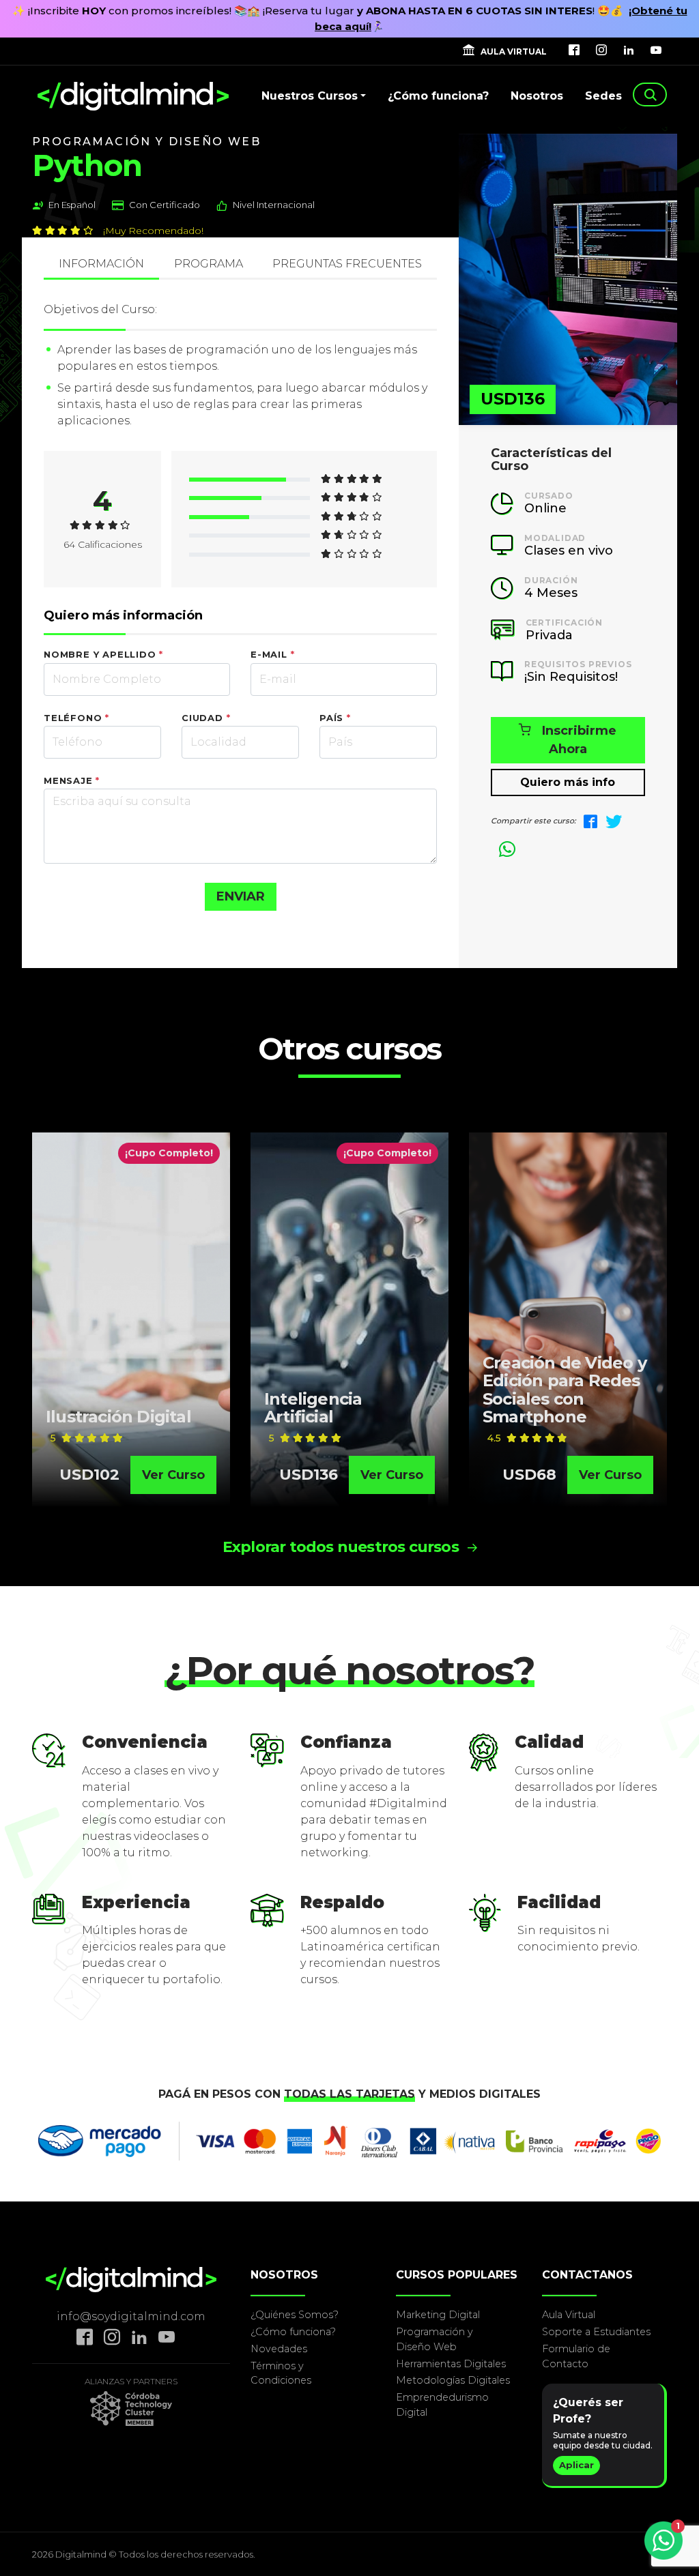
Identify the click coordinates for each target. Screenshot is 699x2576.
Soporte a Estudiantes (596, 2332)
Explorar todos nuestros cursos (342, 1547)
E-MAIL (272, 654)
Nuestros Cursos (310, 96)
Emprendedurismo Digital (442, 2405)
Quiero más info (568, 782)
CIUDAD (206, 718)
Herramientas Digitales (451, 2364)
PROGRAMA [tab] (209, 264)
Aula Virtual (569, 2315)
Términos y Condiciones (281, 2373)
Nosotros (537, 96)
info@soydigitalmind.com (131, 2316)
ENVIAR (241, 896)
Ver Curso (173, 1475)
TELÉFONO (76, 718)
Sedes (603, 96)
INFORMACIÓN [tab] (101, 264)
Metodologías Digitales (453, 2380)
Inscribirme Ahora (579, 740)
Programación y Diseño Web (434, 2339)
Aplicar (576, 2465)
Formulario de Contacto (576, 2356)
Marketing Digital (438, 2315)
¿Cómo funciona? (438, 96)
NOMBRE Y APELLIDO (103, 654)
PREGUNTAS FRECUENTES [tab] (347, 264)
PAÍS (335, 718)
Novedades (279, 2349)
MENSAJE (72, 780)
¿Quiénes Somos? (295, 2315)
